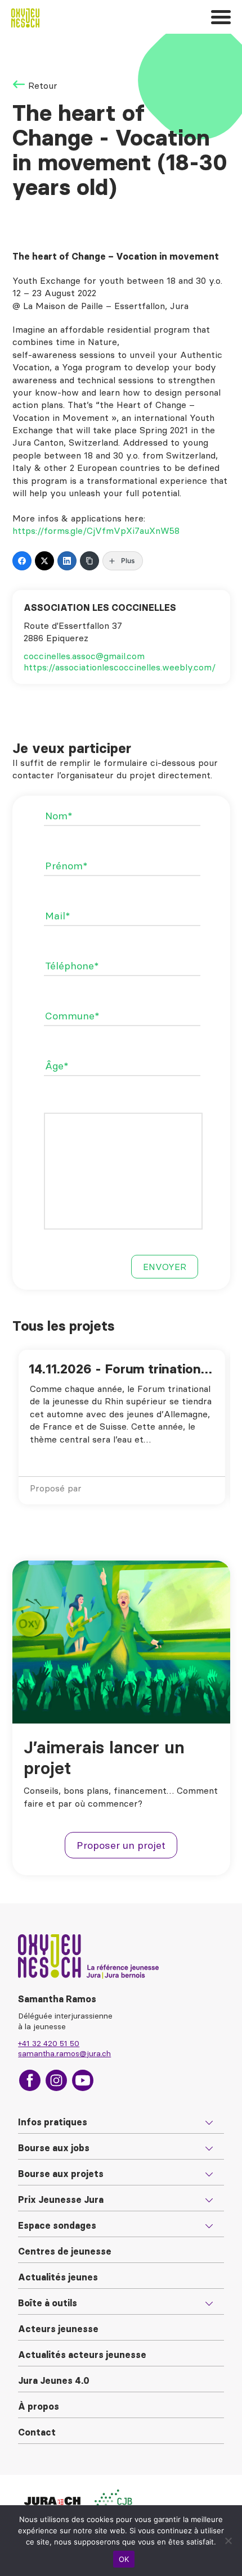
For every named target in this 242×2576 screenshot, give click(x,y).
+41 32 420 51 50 (49, 2043)
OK (124, 2559)
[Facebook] (22, 561)
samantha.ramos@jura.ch (64, 2053)
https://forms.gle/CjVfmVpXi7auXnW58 (96, 530)
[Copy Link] (89, 561)
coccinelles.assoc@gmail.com (84, 656)
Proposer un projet (121, 1845)
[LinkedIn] (67, 561)
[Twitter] (44, 561)
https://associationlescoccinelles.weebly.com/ (120, 667)
